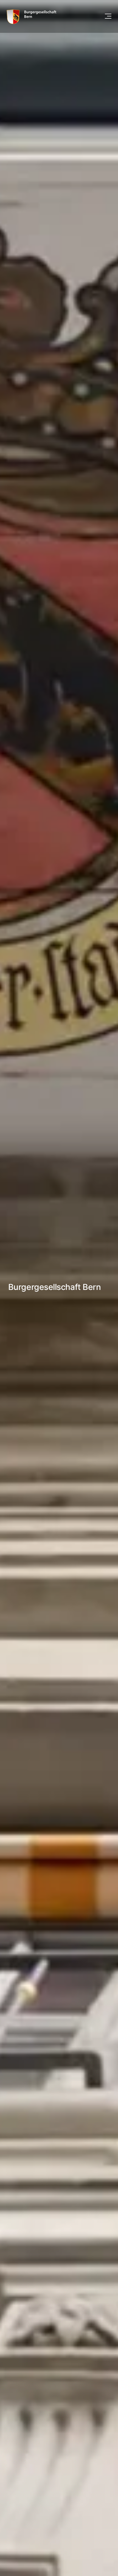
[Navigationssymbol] (108, 16)
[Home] (31, 16)
